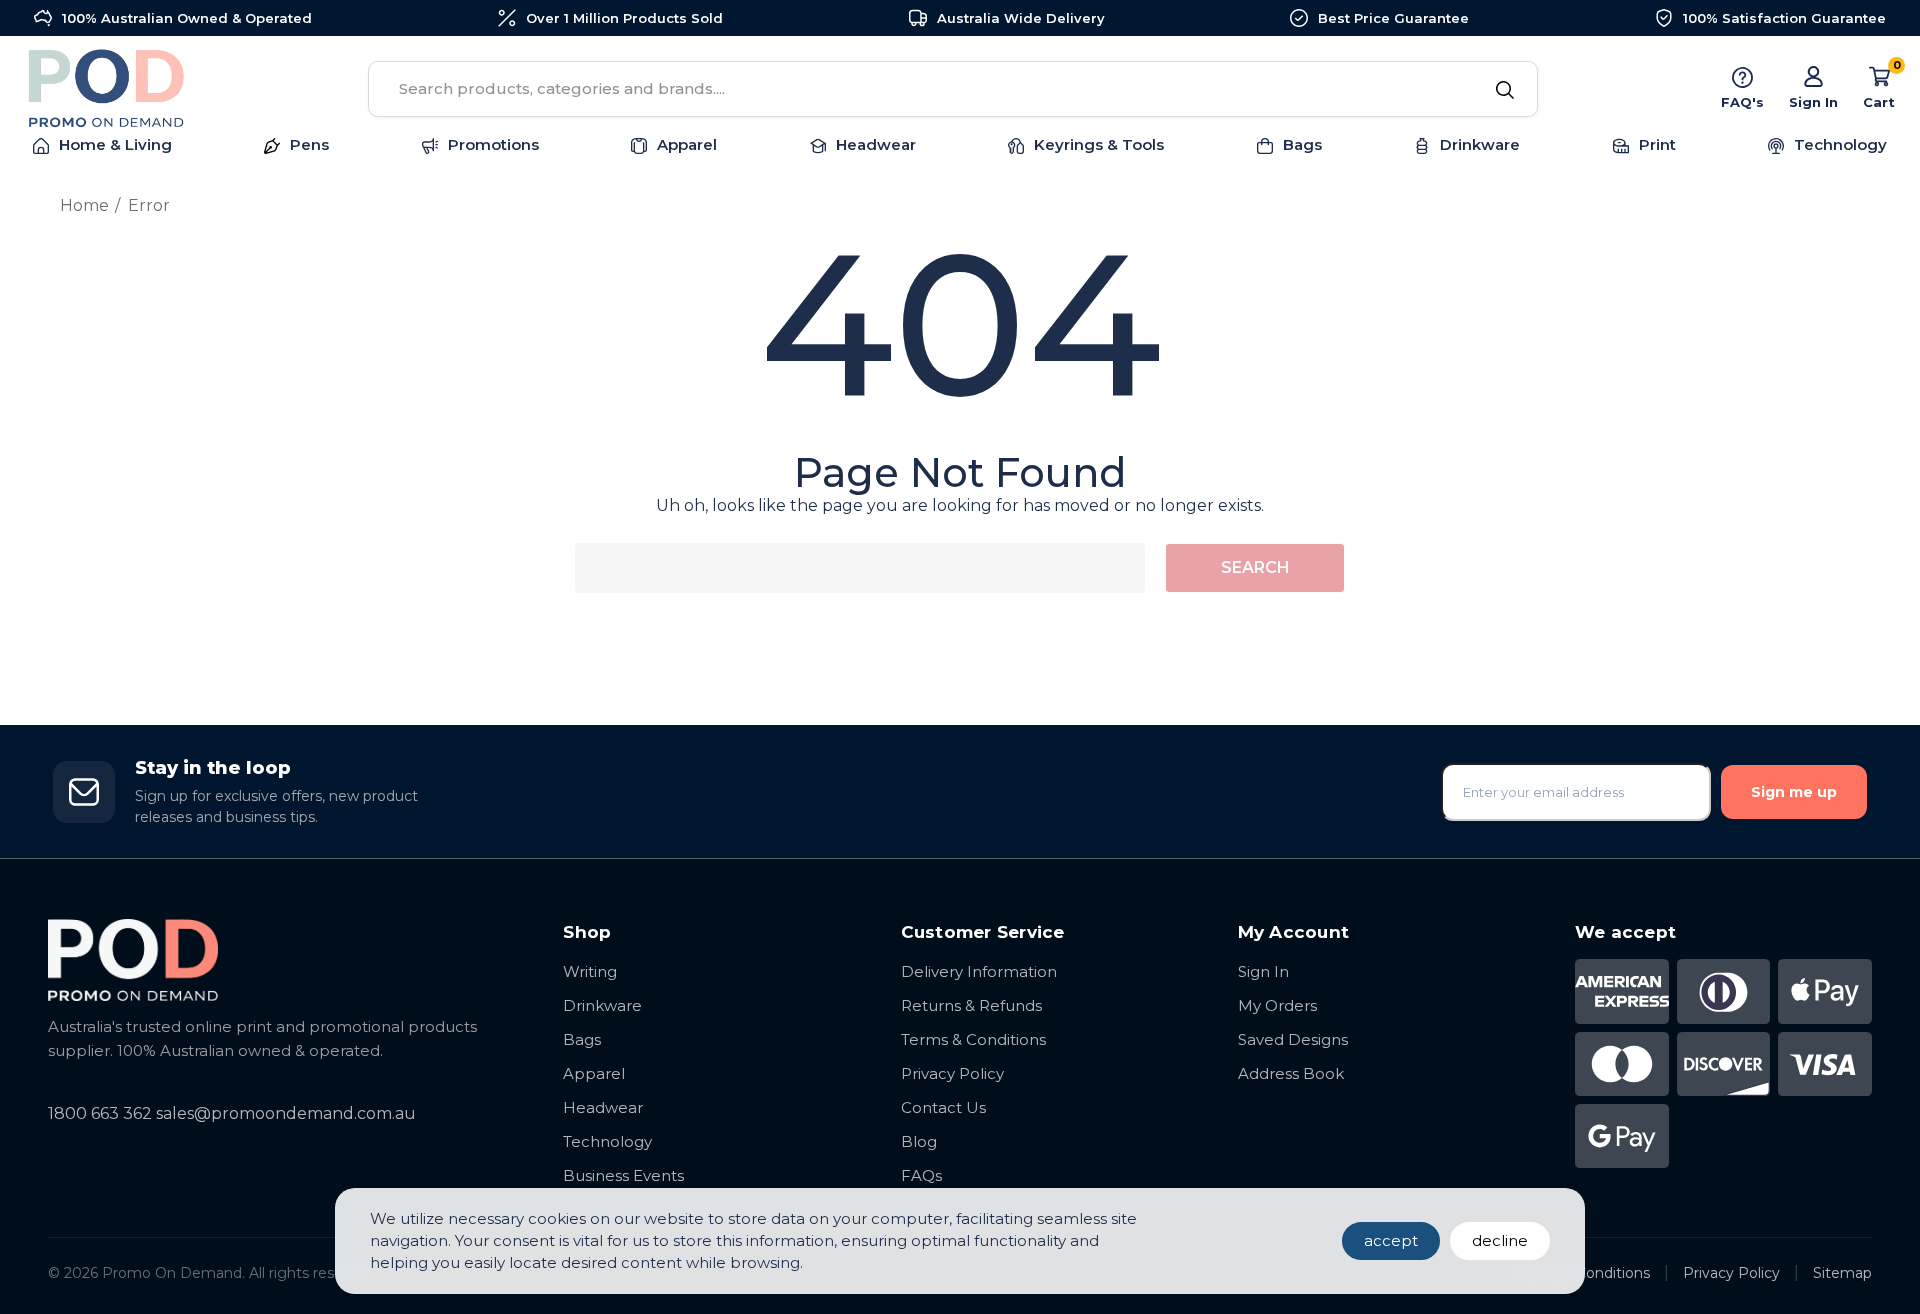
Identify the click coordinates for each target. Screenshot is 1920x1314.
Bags (582, 1039)
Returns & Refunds (971, 1005)
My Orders (1277, 1005)
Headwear (603, 1107)
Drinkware (602, 1005)
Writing (590, 971)
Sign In (1263, 971)
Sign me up (1794, 792)
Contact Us (943, 1107)
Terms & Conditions (973, 1039)
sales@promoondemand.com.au (286, 1113)
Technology (607, 1141)
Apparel (594, 1073)
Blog (919, 1141)
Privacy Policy (952, 1073)
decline (1500, 1240)
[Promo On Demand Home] (285, 959)
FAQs (921, 1175)
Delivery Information (979, 971)
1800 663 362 (100, 1113)
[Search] (1505, 91)
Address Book (1291, 1073)
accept (1391, 1240)
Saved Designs (1293, 1039)
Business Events (623, 1175)
